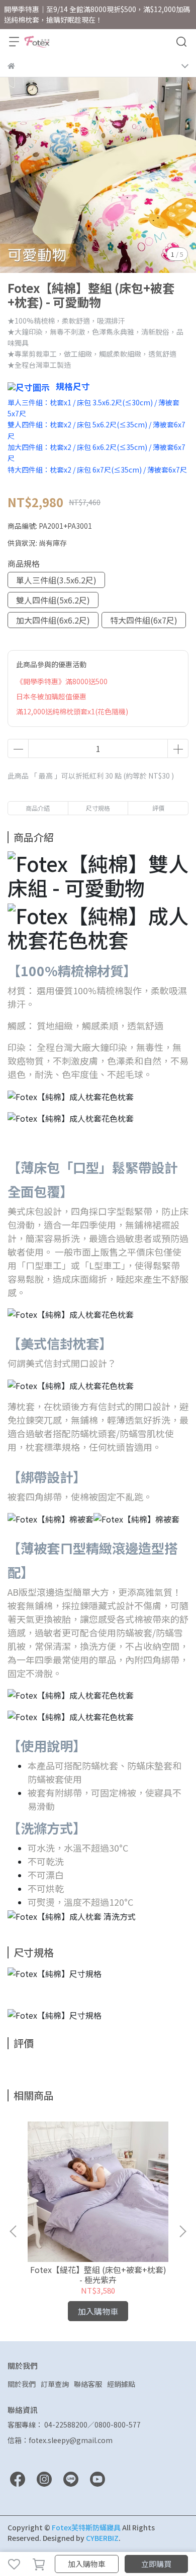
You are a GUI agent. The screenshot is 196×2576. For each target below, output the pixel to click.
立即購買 (156, 2564)
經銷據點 (121, 2384)
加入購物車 (87, 2564)
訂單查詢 (55, 2384)
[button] (182, 2231)
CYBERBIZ (102, 2538)
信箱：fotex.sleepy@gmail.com (60, 2440)
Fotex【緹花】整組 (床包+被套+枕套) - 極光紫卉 (98, 2275)
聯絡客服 (88, 2384)
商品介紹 (38, 808)
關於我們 (22, 2384)
